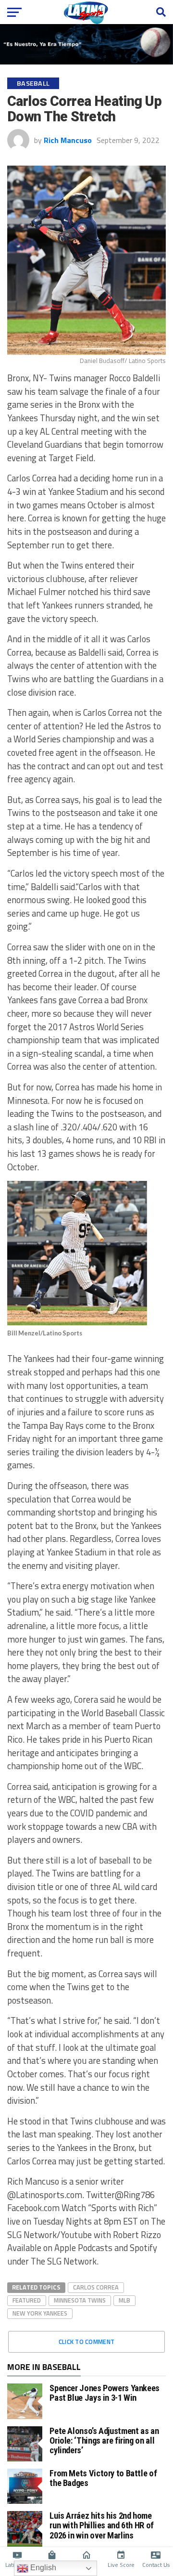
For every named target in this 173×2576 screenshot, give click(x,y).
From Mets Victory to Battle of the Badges (103, 2478)
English (42, 2568)
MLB (124, 2300)
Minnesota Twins (80, 2300)
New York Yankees (40, 2313)
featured (27, 2300)
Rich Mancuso (68, 140)
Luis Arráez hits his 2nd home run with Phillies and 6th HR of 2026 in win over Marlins (102, 2525)
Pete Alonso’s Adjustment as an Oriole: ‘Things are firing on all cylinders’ (104, 2440)
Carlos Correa (96, 2287)
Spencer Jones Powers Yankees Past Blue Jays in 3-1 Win (105, 2393)
